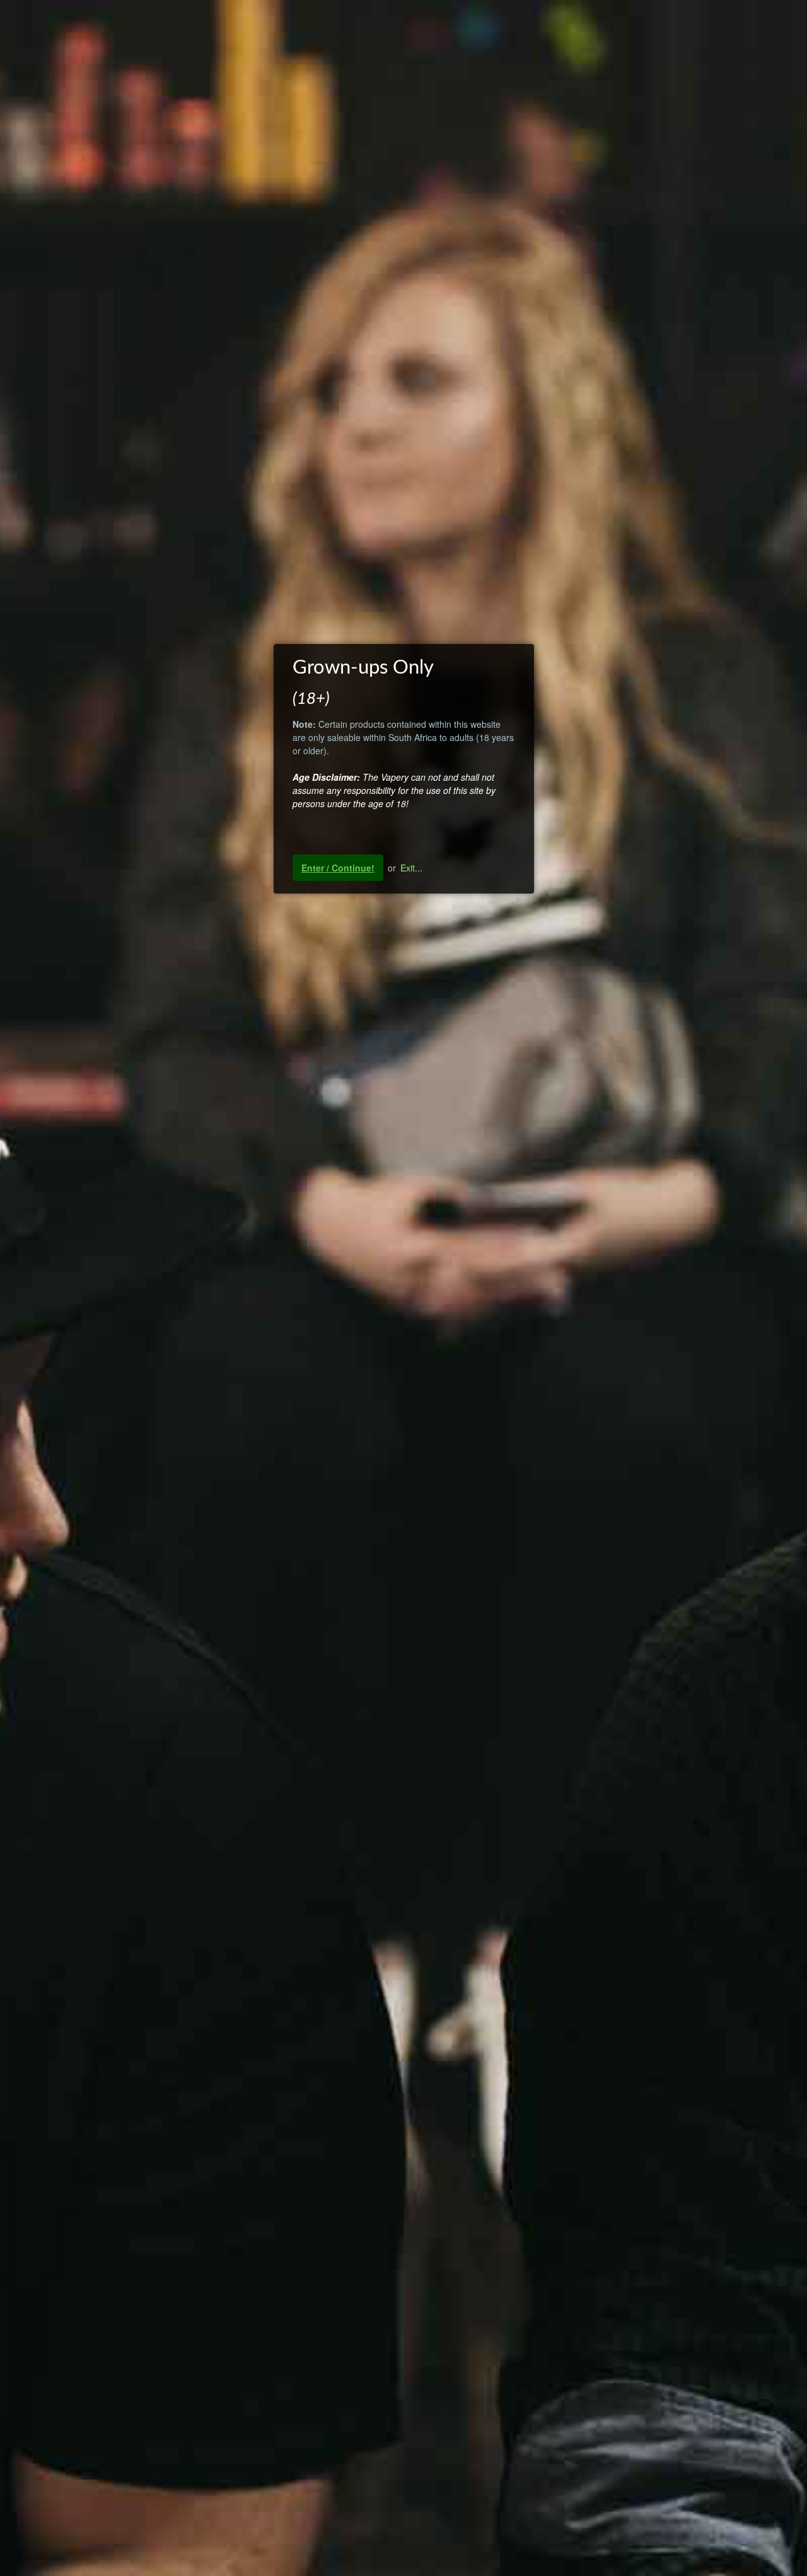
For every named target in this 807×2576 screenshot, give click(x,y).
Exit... (411, 868)
